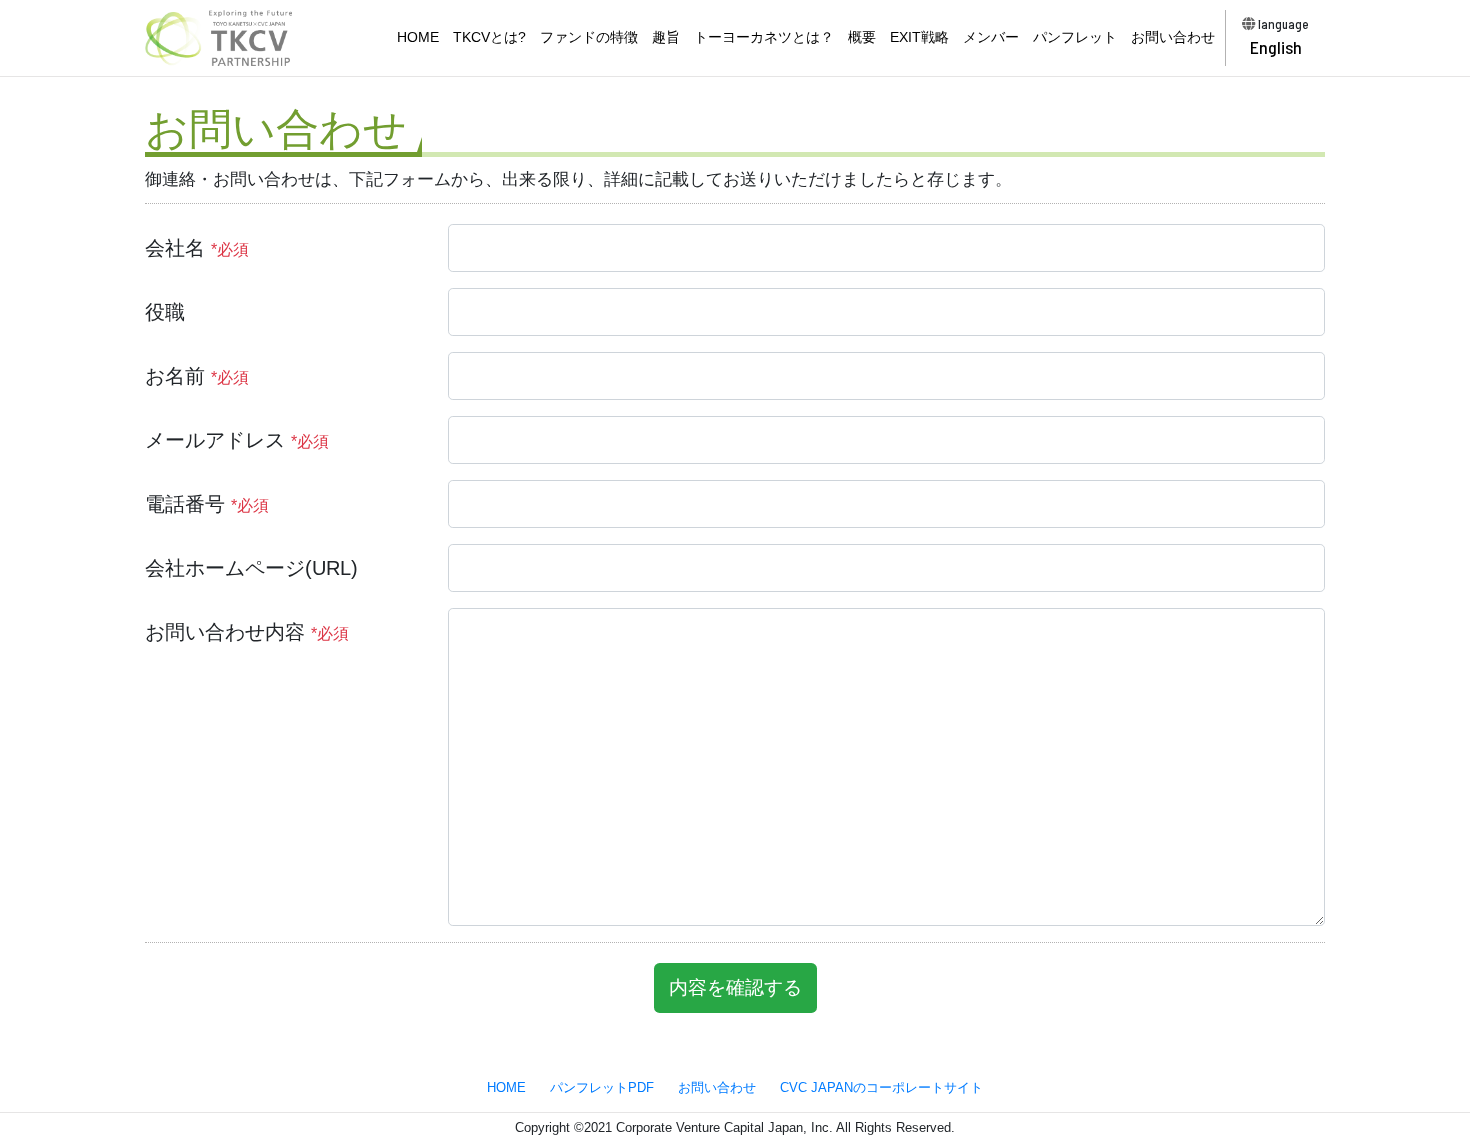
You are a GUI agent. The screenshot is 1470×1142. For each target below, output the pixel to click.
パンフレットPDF (602, 1087)
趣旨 (666, 37)
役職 (165, 312)
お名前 (197, 376)
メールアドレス (237, 440)
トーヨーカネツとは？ (764, 37)
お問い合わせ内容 (247, 632)
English (1276, 47)
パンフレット (1075, 37)
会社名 (197, 248)
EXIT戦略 (919, 37)
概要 (862, 37)
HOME (418, 37)
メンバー (991, 37)
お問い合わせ (1173, 37)
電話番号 (207, 504)
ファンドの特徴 (589, 37)
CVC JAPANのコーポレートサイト (881, 1087)
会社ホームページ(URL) (251, 568)
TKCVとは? (489, 37)
